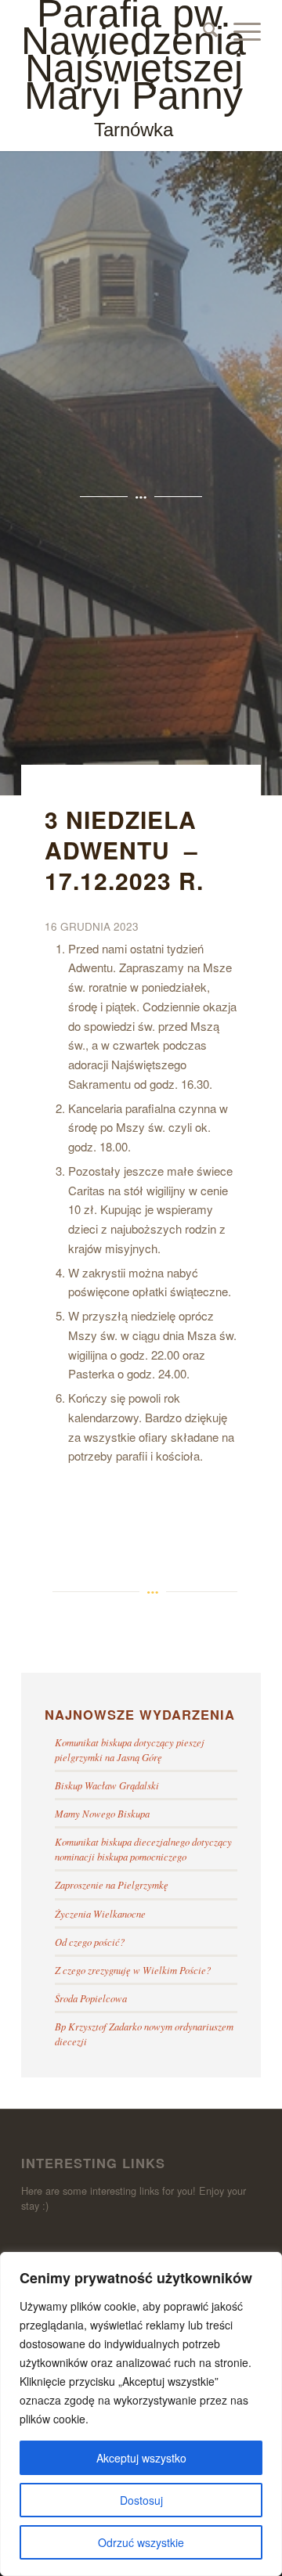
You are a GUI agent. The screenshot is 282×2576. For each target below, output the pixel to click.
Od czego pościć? (90, 1942)
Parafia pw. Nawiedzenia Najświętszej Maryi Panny (134, 70)
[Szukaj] (202, 31)
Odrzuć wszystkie (141, 2542)
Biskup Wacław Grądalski (107, 1785)
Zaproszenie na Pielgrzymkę (112, 1884)
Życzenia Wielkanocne (100, 1913)
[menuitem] (202, 31)
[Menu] (239, 31)
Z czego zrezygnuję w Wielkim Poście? (133, 1970)
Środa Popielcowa (91, 1998)
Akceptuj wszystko (141, 2458)
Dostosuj (141, 2500)
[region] (141, 2414)
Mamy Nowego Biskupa (102, 1813)
